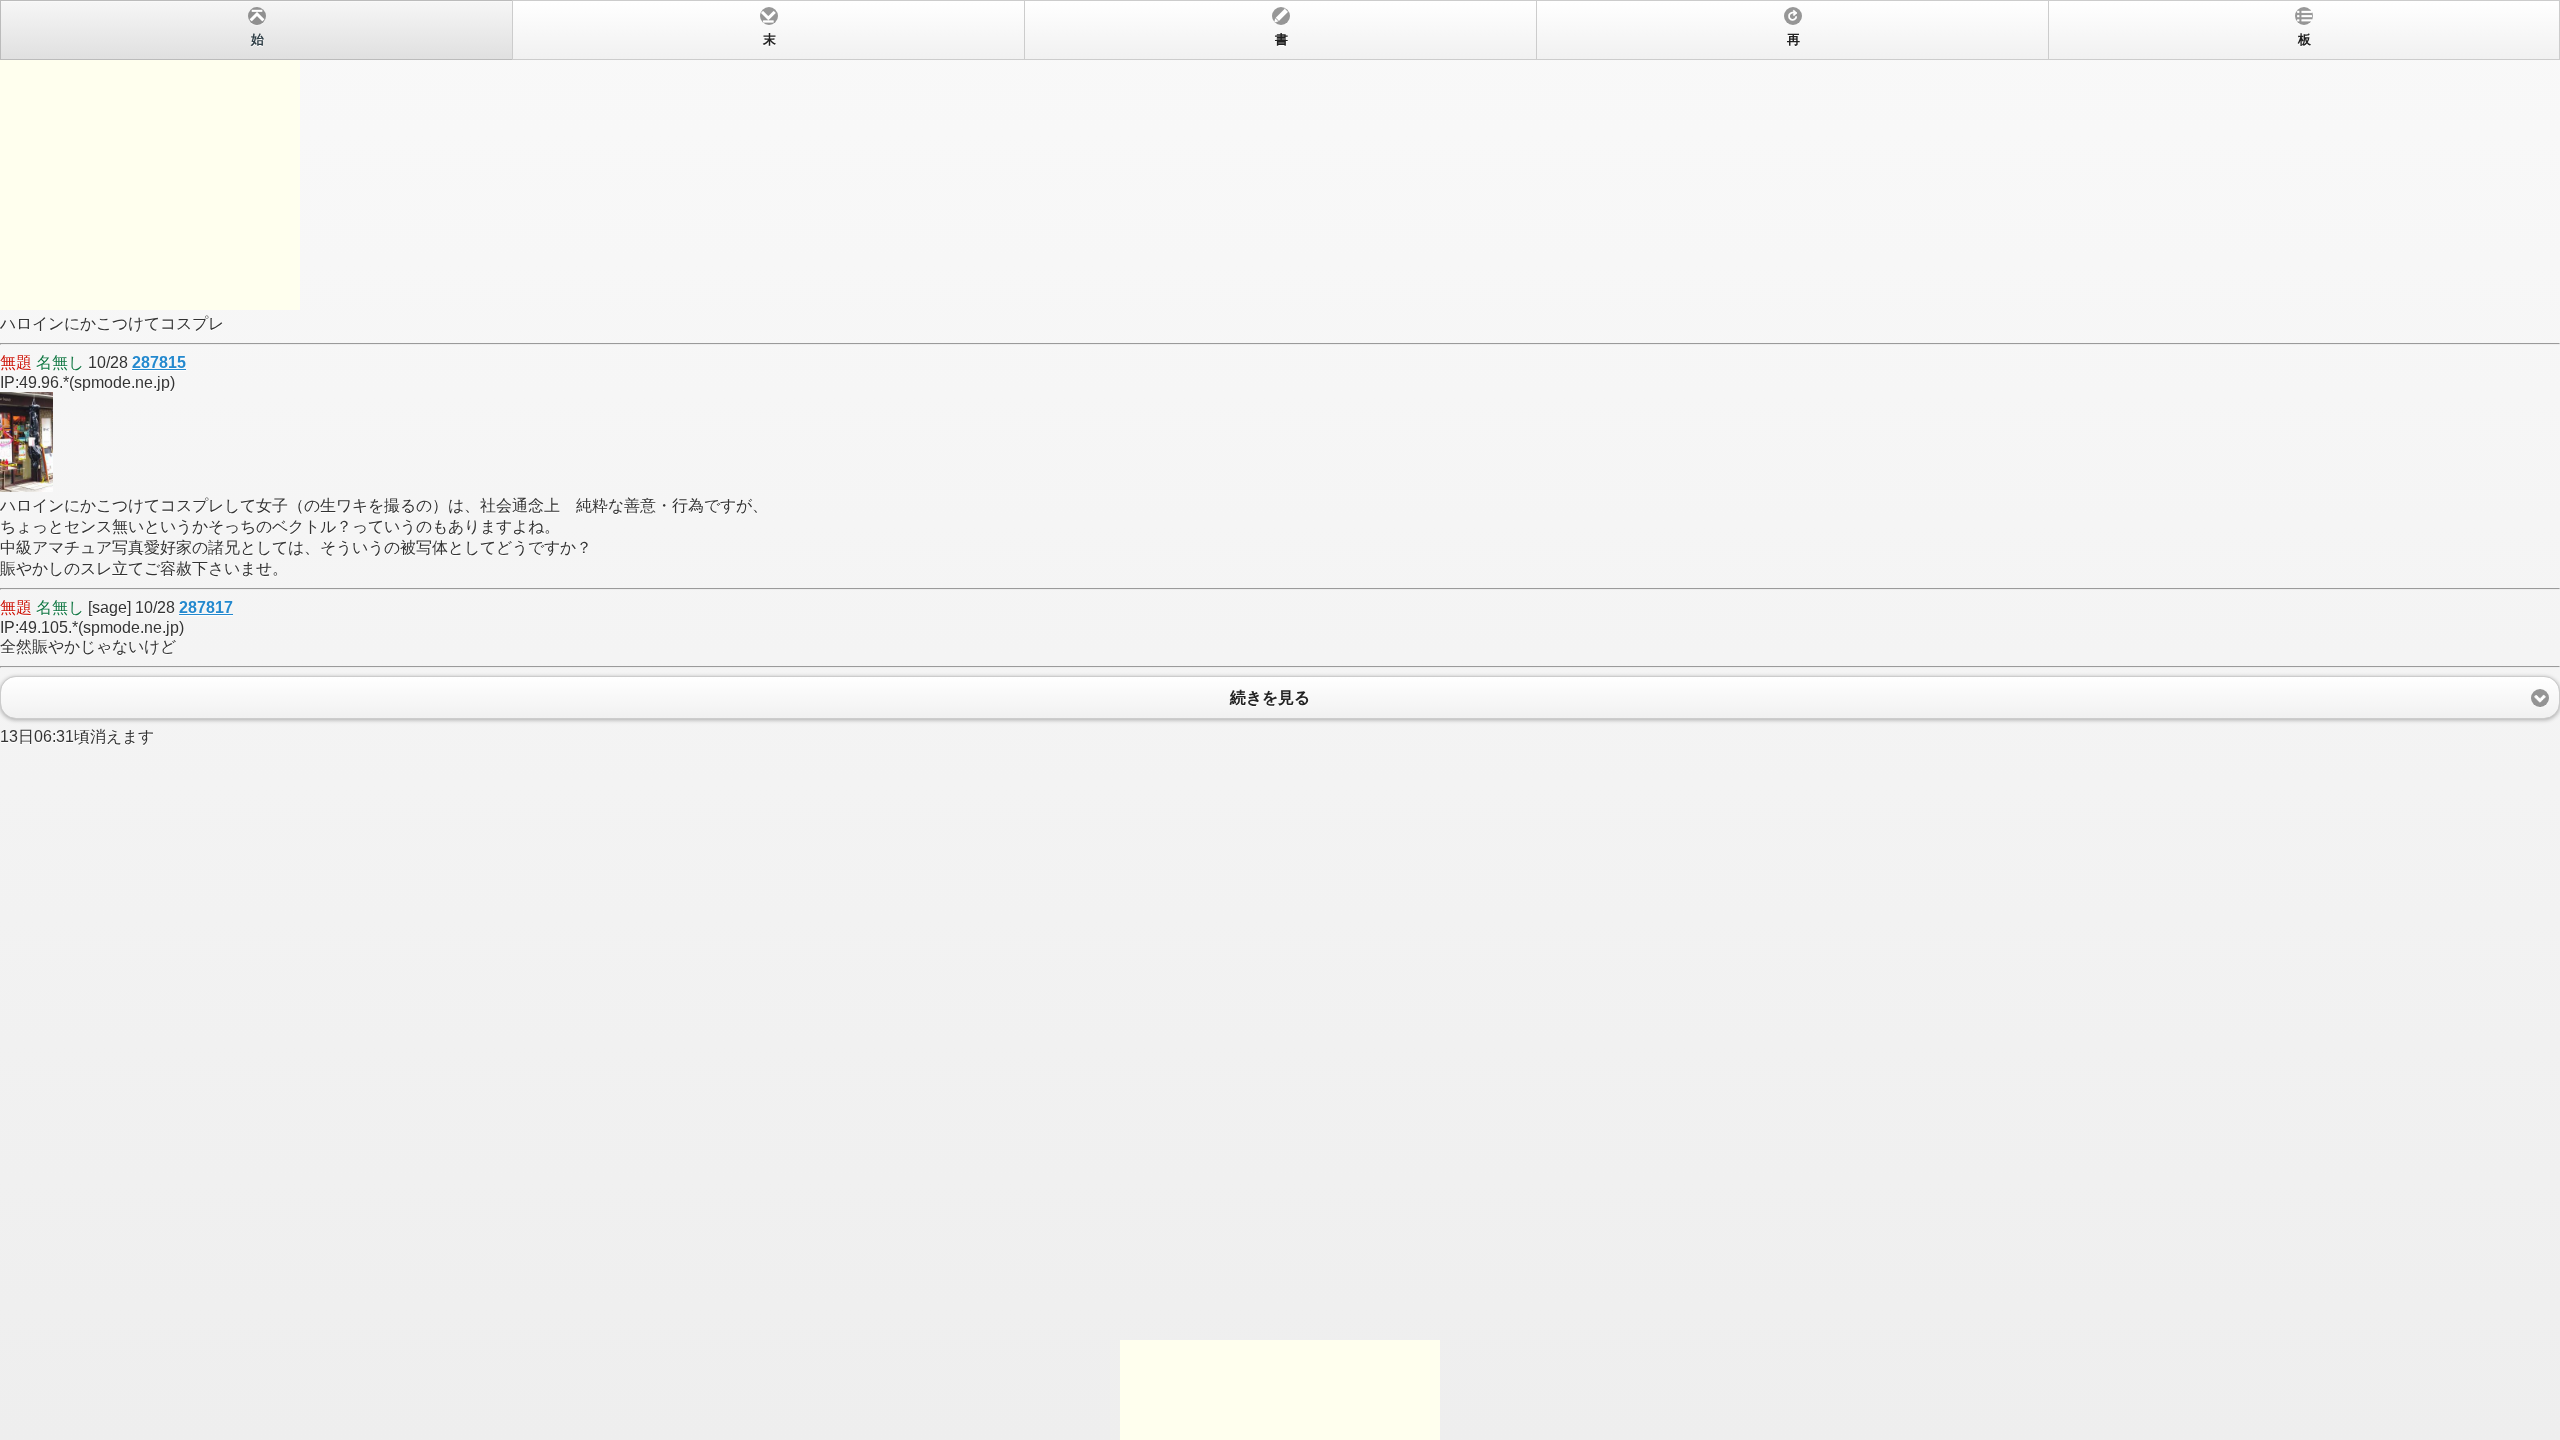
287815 (159, 362)
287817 (206, 607)
